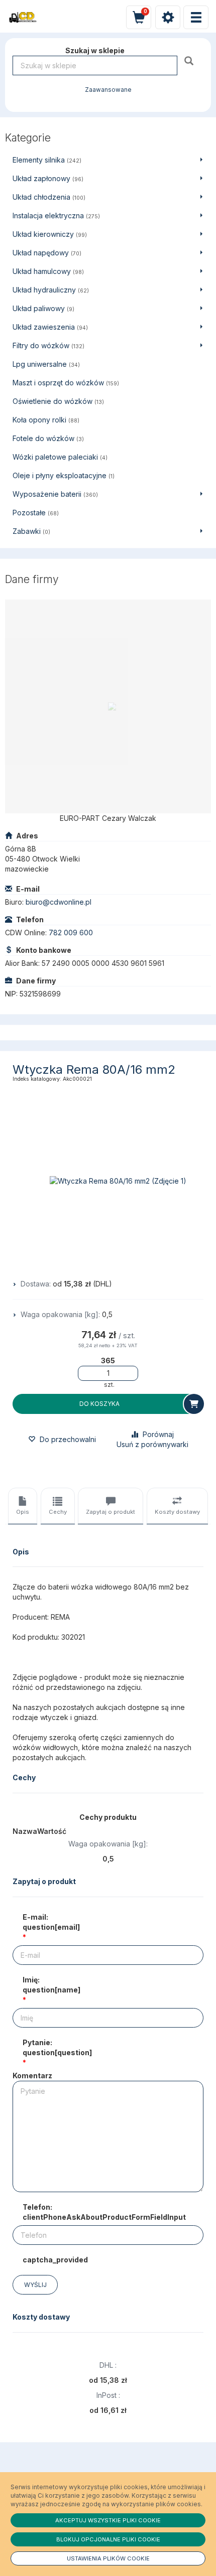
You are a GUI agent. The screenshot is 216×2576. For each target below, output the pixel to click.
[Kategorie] (196, 17)
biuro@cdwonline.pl (59, 902)
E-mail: (51, 1922)
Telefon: (104, 2212)
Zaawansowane (108, 90)
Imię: (51, 1985)
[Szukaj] (190, 60)
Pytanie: (57, 2047)
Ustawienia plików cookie (108, 2558)
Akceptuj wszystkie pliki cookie (108, 2520)
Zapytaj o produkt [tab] (111, 1512)
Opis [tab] (23, 1512)
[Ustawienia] (168, 17)
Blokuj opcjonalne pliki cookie (108, 2539)
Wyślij (35, 2285)
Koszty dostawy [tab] (177, 1512)
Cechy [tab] (58, 1512)
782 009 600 (71, 933)
